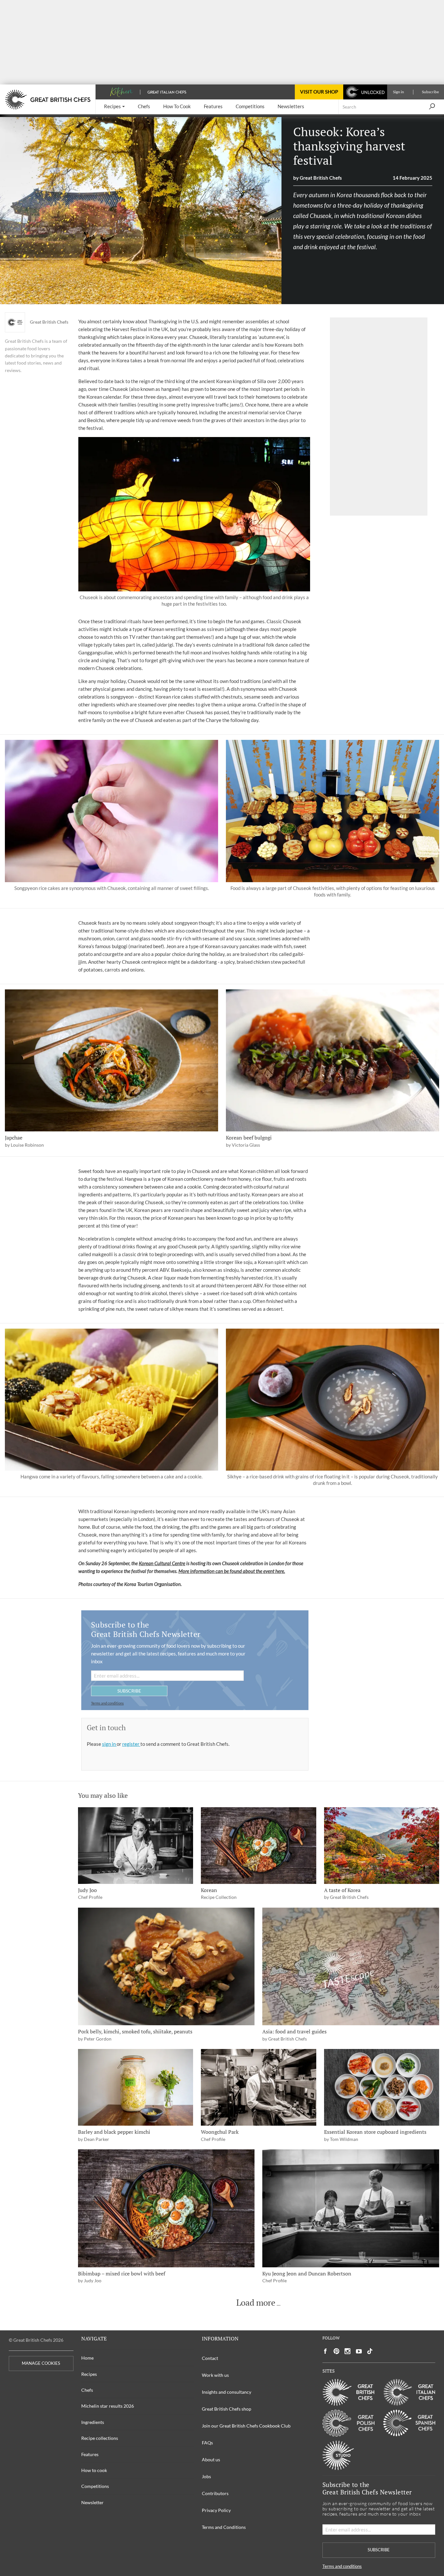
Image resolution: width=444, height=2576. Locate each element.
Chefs (87, 2390)
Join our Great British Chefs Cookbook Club (246, 2426)
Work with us (215, 2375)
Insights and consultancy (227, 2392)
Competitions (95, 2486)
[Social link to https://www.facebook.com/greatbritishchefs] (325, 2351)
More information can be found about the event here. (232, 1571)
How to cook (94, 2470)
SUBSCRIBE (129, 1691)
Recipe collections (100, 2438)
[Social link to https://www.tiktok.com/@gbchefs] (370, 2351)
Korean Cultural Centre (162, 1563)
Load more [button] (256, 2303)
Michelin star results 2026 (108, 2406)
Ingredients (93, 2422)
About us (211, 2460)
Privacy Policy (216, 2510)
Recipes (89, 2374)
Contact (210, 2358)
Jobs (206, 2476)
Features (90, 2454)
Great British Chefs (49, 322)
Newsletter (92, 2502)
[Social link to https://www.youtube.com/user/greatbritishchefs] (359, 2351)
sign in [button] (109, 1744)
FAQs (207, 2443)
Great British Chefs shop (227, 2409)
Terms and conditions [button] (107, 1703)
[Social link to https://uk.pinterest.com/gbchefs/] (336, 2351)
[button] (114, 107)
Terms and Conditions (224, 2527)
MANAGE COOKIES (41, 2363)
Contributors (215, 2493)
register (131, 1744)
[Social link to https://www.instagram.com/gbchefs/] (348, 2351)
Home (87, 2358)
